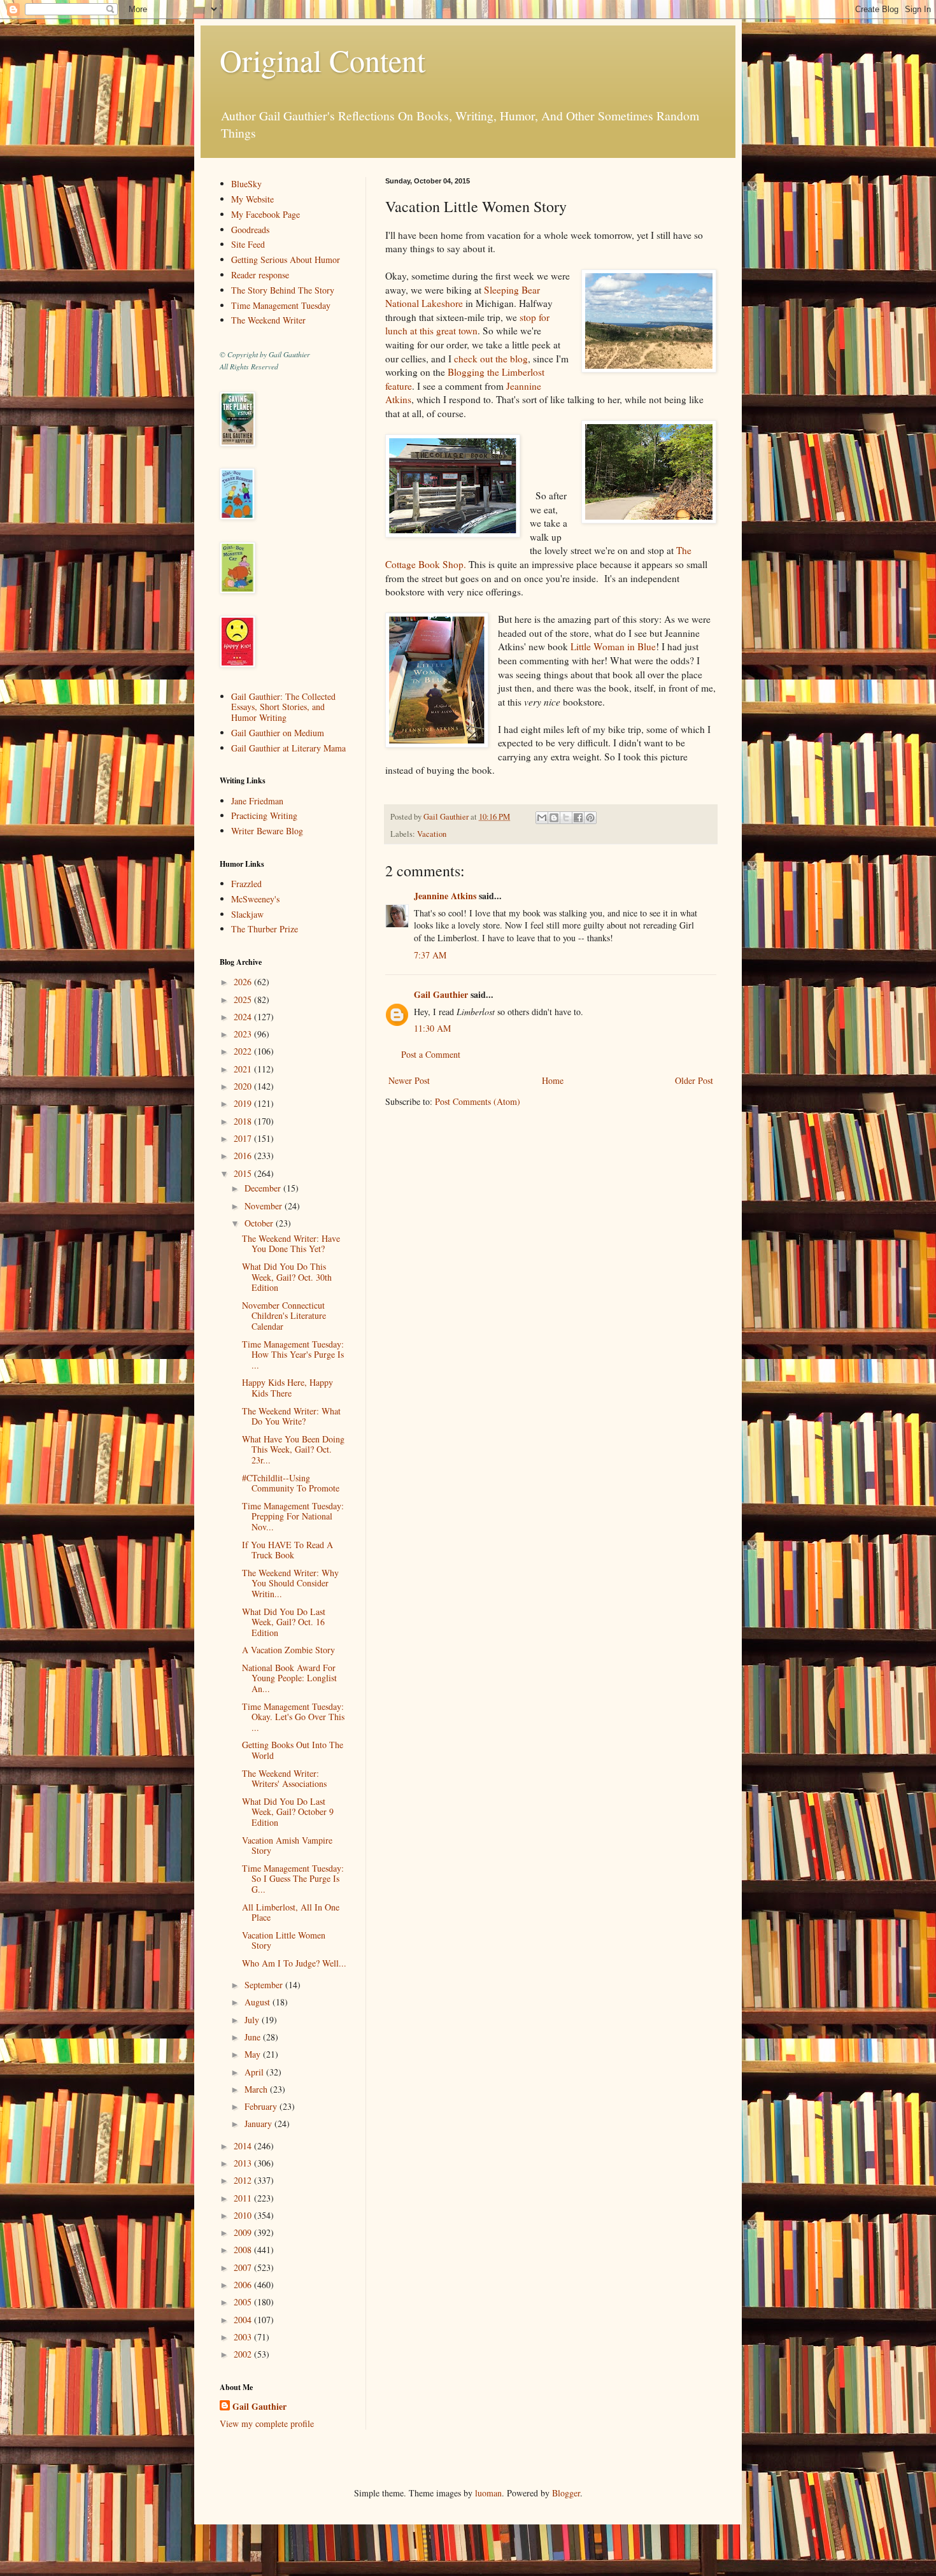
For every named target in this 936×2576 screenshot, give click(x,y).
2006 (244, 2285)
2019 (244, 1103)
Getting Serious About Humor (286, 260)
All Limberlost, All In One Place (291, 1912)
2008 (244, 2250)
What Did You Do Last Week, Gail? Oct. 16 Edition (284, 1622)
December (264, 1188)
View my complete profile (267, 2423)
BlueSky (246, 184)
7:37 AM (430, 955)
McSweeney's (255, 899)
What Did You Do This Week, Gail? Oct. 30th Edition (287, 1277)
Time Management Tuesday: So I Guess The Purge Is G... (293, 1879)
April (255, 2072)
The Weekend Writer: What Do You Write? (291, 1416)
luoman (488, 2493)
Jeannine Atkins (445, 896)
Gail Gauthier (441, 994)
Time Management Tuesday (281, 305)
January (259, 2124)
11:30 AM (432, 1028)
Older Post (694, 1080)
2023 (244, 1034)
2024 (244, 1017)
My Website (252, 199)
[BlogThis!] (554, 818)
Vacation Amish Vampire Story (287, 1846)
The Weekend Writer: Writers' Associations (284, 1779)
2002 (244, 2354)
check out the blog (491, 359)
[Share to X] (566, 818)
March (257, 2089)
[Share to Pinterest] (590, 818)
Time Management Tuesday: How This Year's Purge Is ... (293, 1355)
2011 (244, 2198)
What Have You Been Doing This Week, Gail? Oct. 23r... (293, 1450)
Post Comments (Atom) (478, 1101)
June (254, 2037)
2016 (244, 1156)
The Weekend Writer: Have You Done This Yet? (291, 1244)
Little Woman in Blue (613, 646)
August (259, 2002)
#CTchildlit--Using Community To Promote (291, 1483)
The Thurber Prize (265, 929)
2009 (244, 2232)
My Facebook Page (266, 214)
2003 (244, 2337)
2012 (244, 2180)
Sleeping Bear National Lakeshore (463, 297)
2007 (244, 2267)
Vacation (432, 834)
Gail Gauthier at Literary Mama (288, 748)
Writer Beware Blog (267, 831)
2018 (244, 1121)
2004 (244, 2320)
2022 (244, 1051)
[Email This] (542, 818)
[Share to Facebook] (578, 818)
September (265, 1985)
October (260, 1223)
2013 (244, 2163)
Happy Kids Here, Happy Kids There (287, 1388)
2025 (244, 1000)
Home (553, 1080)
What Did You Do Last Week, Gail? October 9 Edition (288, 1812)
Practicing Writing (264, 815)
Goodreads (250, 230)
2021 (244, 1069)
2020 (244, 1086)
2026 (244, 982)
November (265, 1206)
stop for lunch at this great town (467, 324)
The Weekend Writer (268, 320)
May (254, 2054)
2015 (244, 1173)
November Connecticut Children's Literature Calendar (284, 1316)
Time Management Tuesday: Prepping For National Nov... (293, 1517)
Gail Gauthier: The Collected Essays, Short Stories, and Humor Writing (283, 707)
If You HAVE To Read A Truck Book (287, 1550)
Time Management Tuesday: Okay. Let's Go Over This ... (293, 1717)
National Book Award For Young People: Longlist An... (289, 1678)
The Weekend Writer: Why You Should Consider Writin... (290, 1583)
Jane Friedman (257, 801)
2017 (244, 1138)
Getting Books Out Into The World (293, 1750)
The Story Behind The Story (283, 290)
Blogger (566, 2493)
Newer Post (409, 1080)
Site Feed (248, 244)
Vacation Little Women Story (284, 1940)
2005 (244, 2302)
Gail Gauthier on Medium (278, 733)
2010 (244, 2215)
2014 (244, 2146)
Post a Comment (431, 1054)
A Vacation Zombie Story (288, 1650)
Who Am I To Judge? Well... (294, 1963)
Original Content (323, 60)
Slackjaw (247, 914)
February (262, 2106)
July (253, 2020)
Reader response (260, 275)
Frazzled (246, 884)
